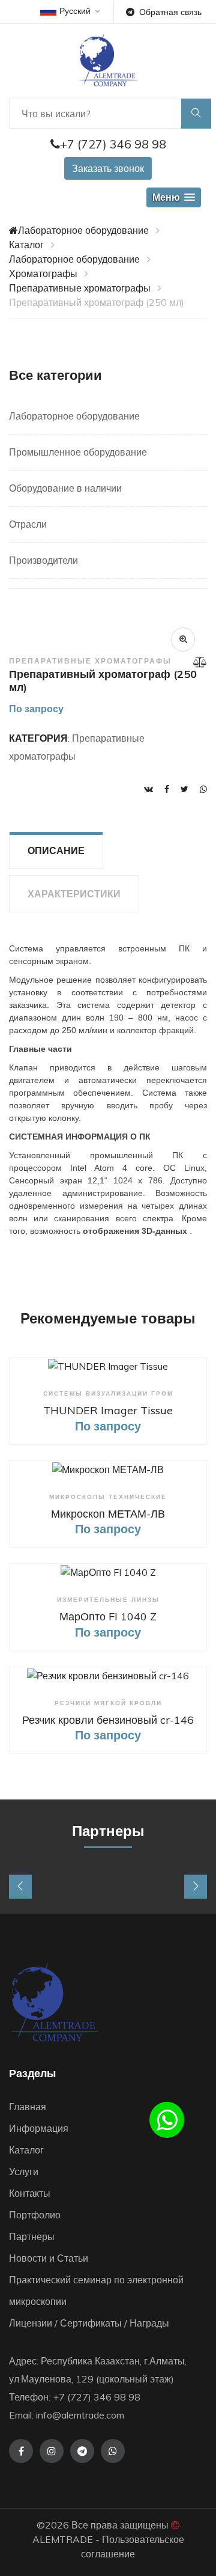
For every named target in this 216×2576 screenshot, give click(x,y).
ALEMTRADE (63, 2539)
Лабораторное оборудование (83, 230)
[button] (174, 197)
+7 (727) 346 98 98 (113, 144)
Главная (28, 2107)
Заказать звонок (108, 168)
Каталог (26, 245)
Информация (39, 2128)
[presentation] (20, 1887)
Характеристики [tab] (74, 894)
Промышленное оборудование (78, 452)
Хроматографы (43, 273)
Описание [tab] (56, 850)
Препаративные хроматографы (80, 288)
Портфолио (35, 2215)
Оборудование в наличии (65, 488)
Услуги (24, 2172)
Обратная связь (170, 12)
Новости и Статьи (49, 2258)
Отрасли (28, 524)
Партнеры (32, 2236)
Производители (43, 560)
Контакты (30, 2193)
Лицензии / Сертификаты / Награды (89, 2323)
